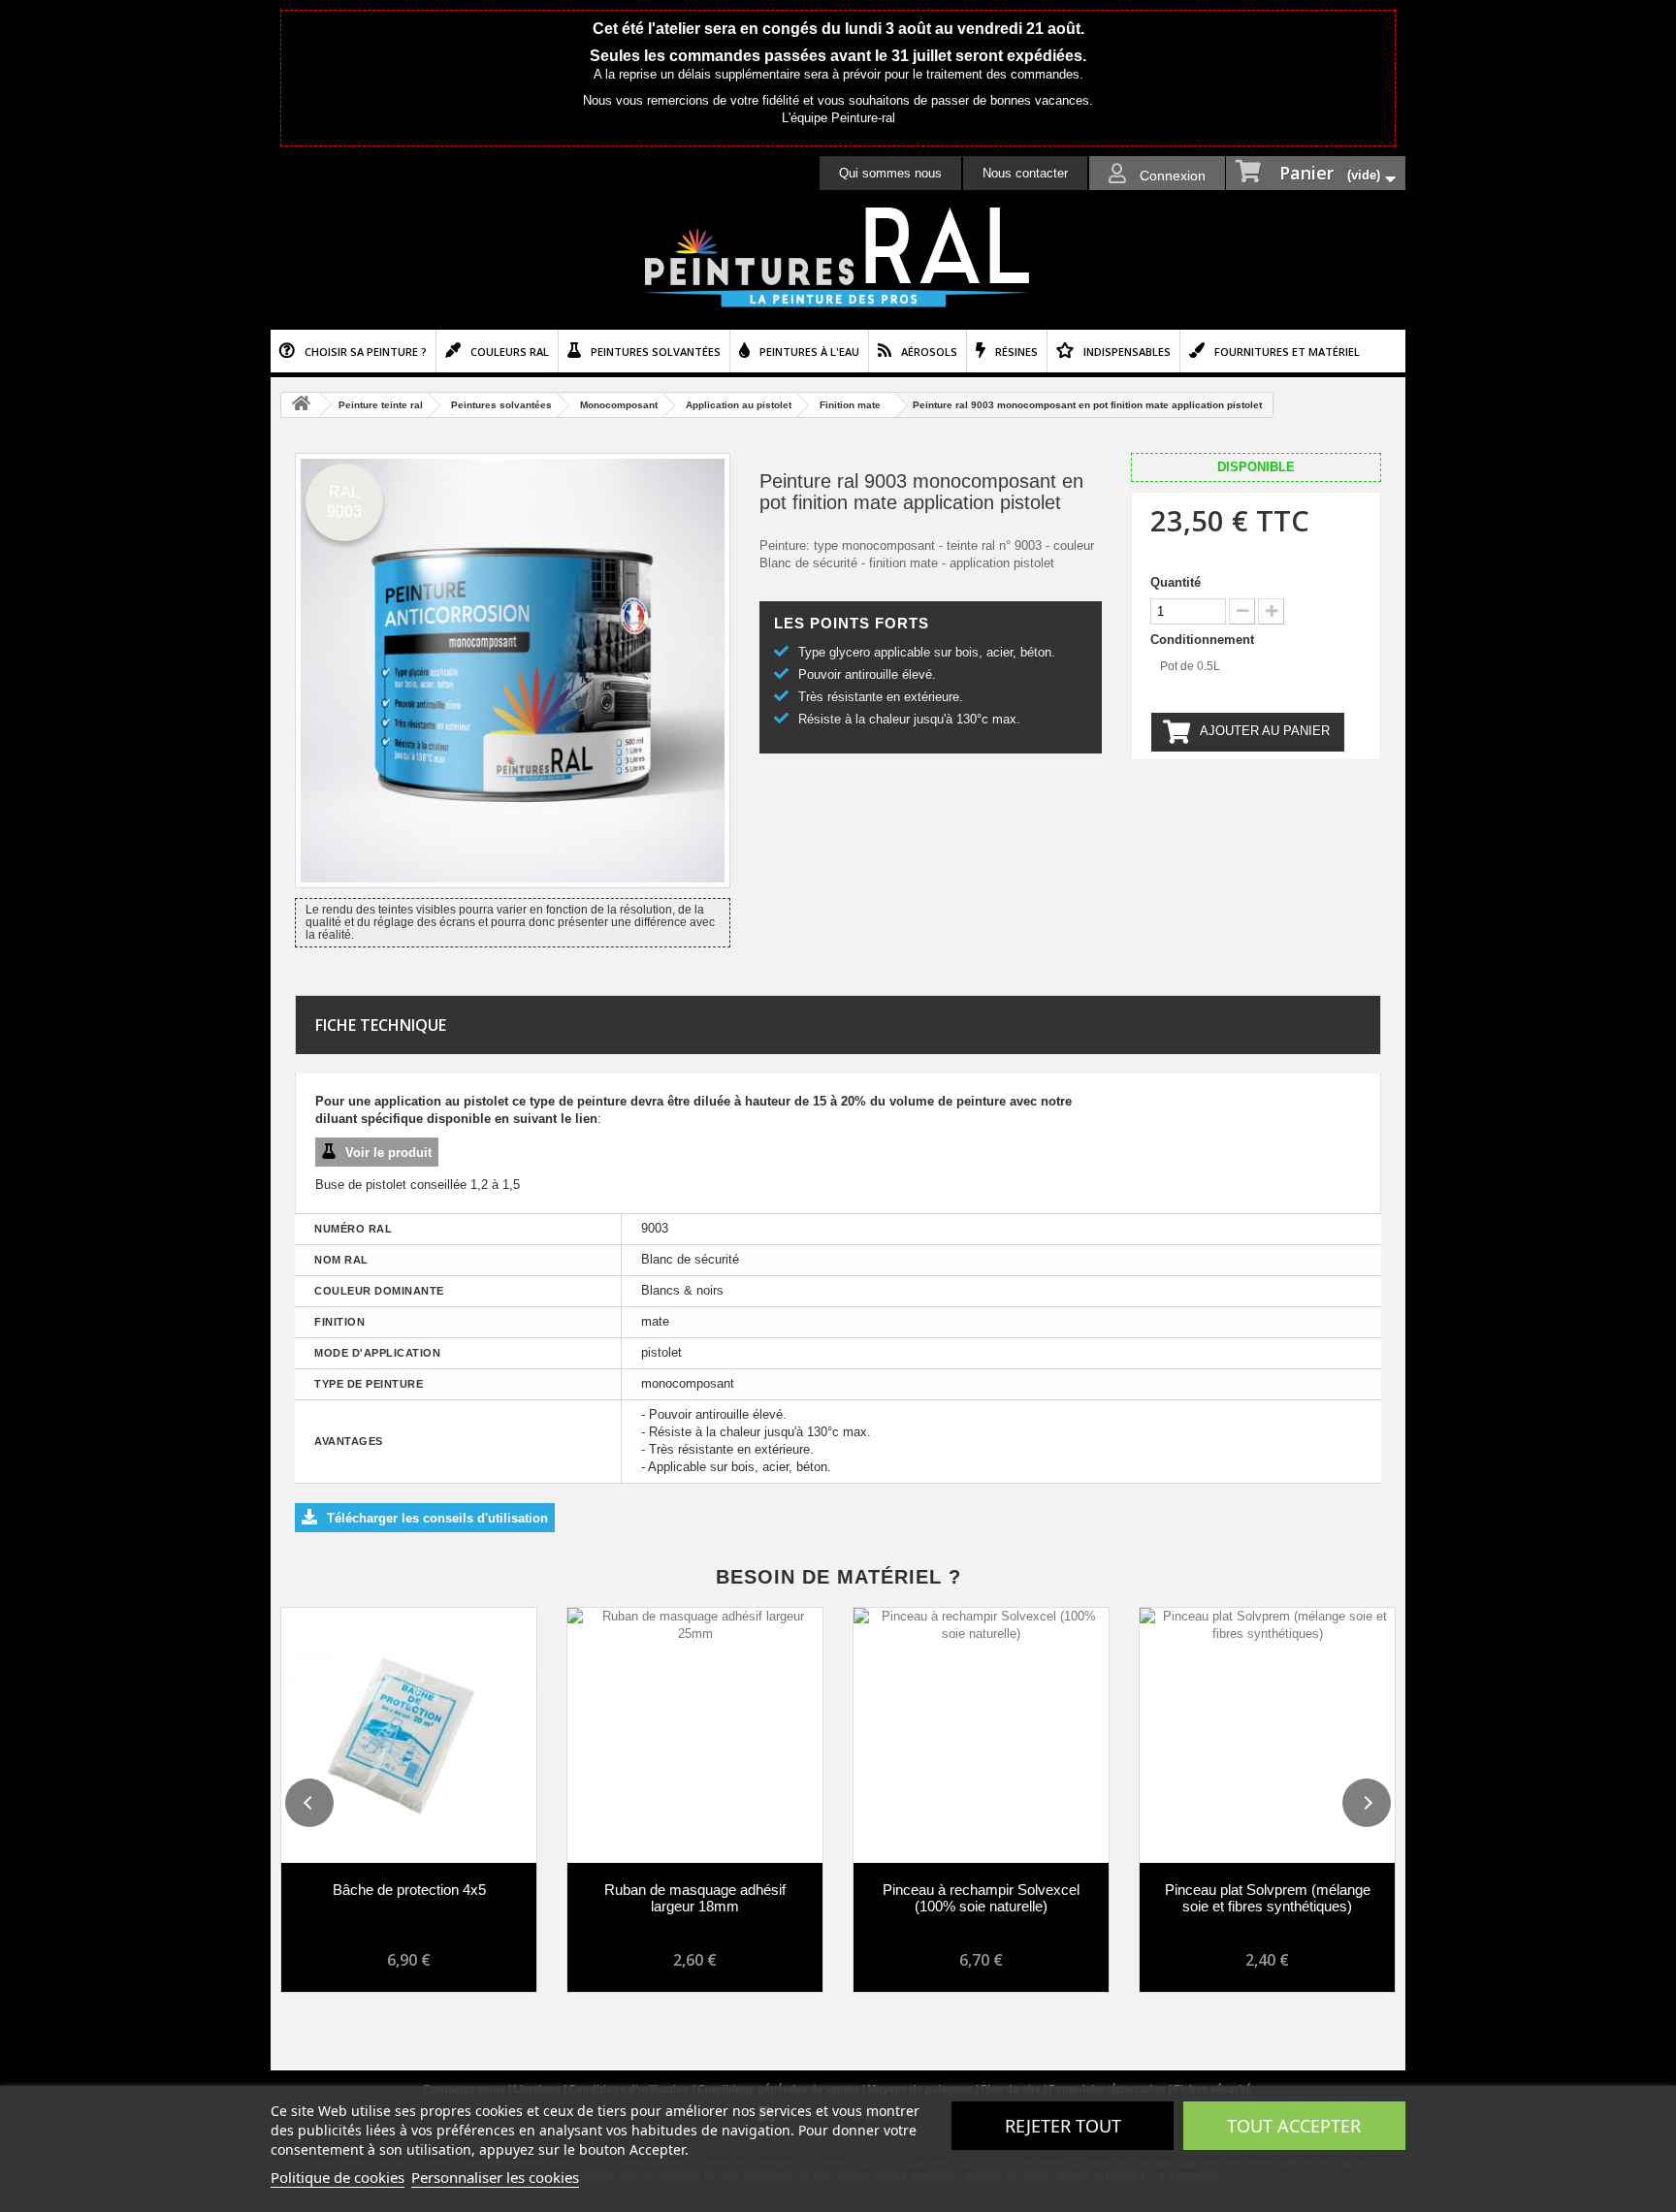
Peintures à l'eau (809, 352)
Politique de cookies (338, 2177)
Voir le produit (388, 1153)
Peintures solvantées (656, 352)
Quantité (1176, 582)
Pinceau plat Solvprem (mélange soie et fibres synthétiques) (1268, 1898)
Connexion (1171, 176)
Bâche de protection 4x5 (409, 1890)
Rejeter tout (1063, 2126)
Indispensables (1127, 352)
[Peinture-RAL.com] (838, 258)
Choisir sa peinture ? (366, 352)
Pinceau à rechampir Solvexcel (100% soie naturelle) (981, 1898)
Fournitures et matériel (1287, 352)
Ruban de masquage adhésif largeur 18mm (695, 1898)
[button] (309, 1803)
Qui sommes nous (890, 173)
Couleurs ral (510, 352)
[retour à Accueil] (301, 405)
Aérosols (929, 352)
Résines (1016, 352)
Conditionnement (1204, 640)
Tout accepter (1294, 2126)
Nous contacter (1025, 173)
